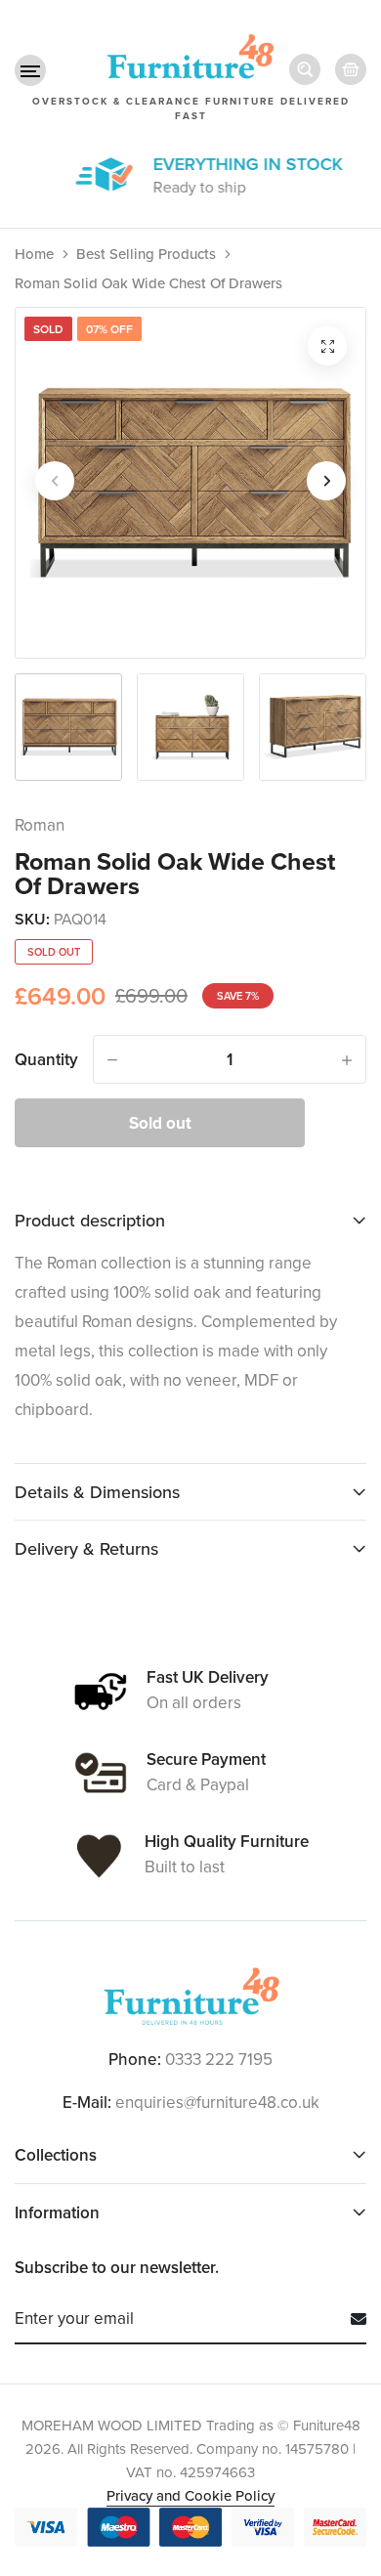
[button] (30, 70)
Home (34, 254)
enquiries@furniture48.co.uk (217, 2102)
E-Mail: (87, 2102)
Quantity (46, 1059)
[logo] (191, 1996)
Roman (40, 825)
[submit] (351, 2319)
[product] (327, 346)
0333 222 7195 (219, 2059)
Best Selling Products (146, 254)
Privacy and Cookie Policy (190, 2495)
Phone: (135, 2059)
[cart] (351, 69)
